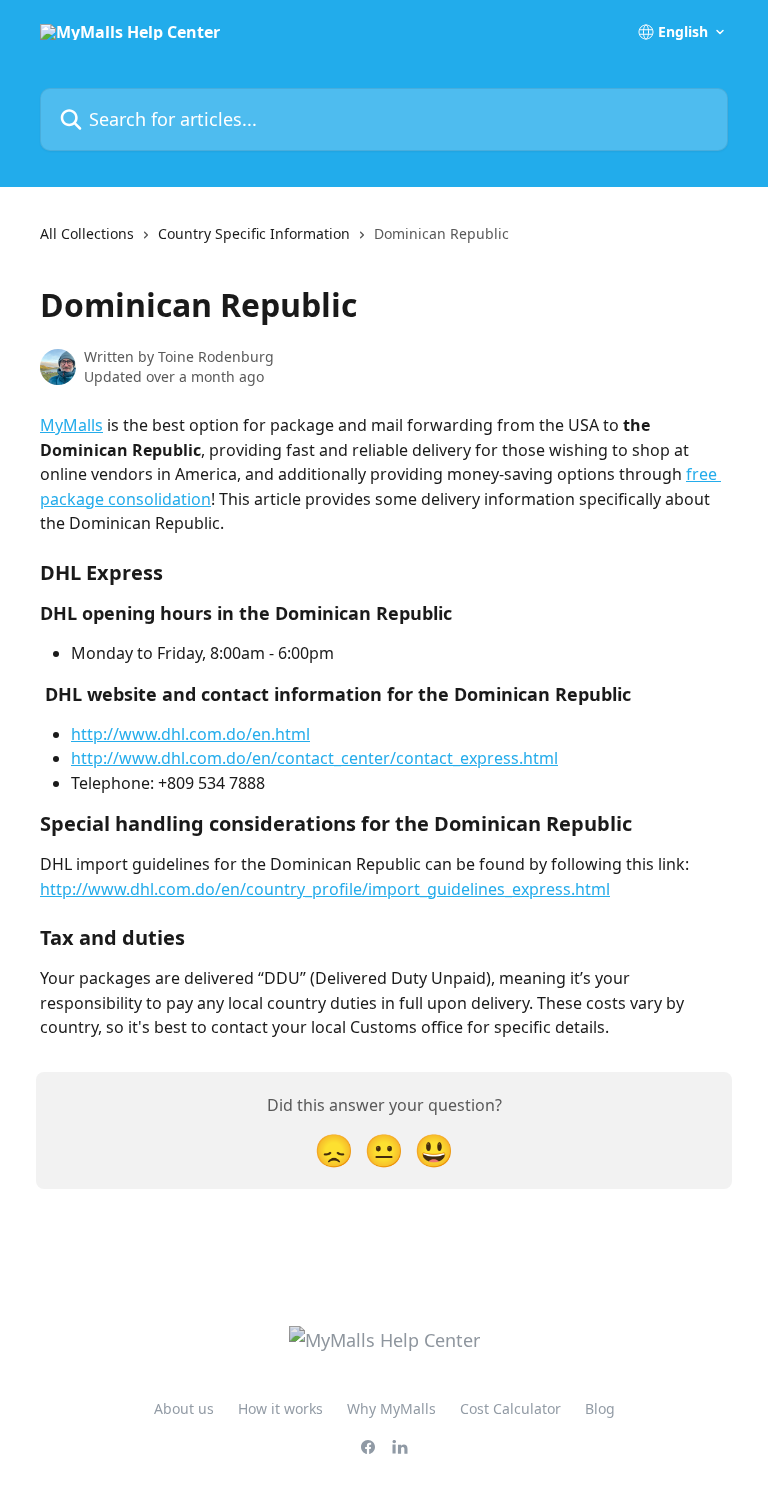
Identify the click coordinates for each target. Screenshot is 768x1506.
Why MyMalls (391, 1408)
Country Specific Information (254, 233)
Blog (600, 1408)
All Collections (87, 233)
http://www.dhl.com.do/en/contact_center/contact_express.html (314, 758)
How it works (280, 1408)
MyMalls (71, 425)
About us (184, 1408)
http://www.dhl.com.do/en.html (190, 734)
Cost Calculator (510, 1408)
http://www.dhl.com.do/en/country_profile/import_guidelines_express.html (325, 889)
